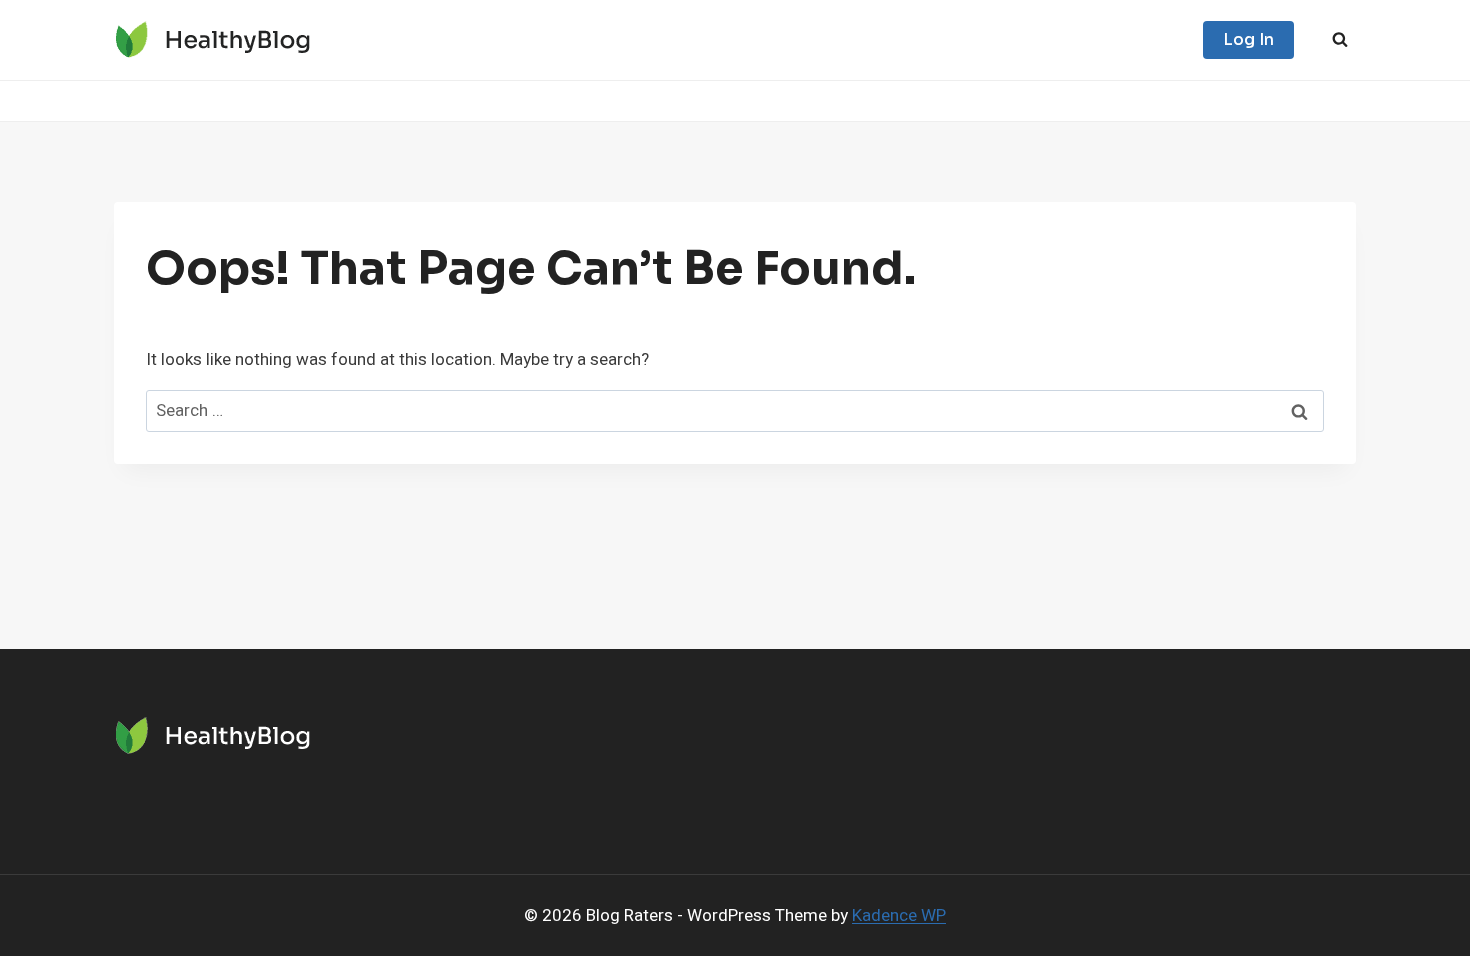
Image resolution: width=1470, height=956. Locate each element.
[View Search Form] (1340, 40)
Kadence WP (899, 915)
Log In (1248, 39)
